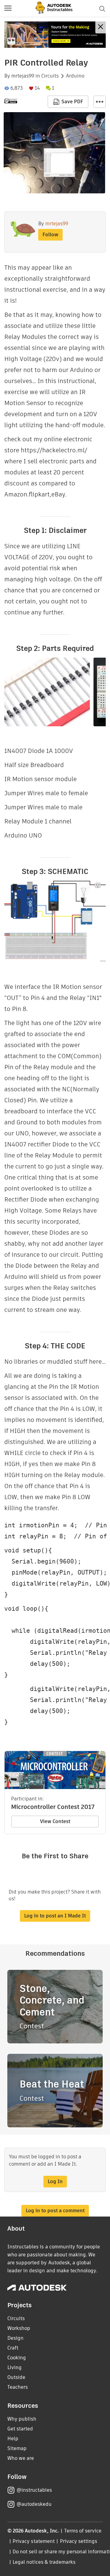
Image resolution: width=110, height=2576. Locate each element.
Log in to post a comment (55, 2211)
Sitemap (17, 2448)
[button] (8, 9)
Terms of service (83, 2531)
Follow (50, 235)
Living (15, 2367)
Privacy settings (79, 2541)
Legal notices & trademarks (44, 2562)
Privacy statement (34, 2541)
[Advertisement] (55, 35)
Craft (13, 2348)
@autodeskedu (34, 2504)
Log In (55, 2181)
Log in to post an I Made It (55, 1916)
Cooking (17, 2358)
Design (15, 2338)
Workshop (19, 2328)
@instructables (34, 2490)
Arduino (75, 76)
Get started (20, 2429)
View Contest (55, 1821)
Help (13, 2439)
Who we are (21, 2458)
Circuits (50, 76)
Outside (16, 2377)
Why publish (22, 2419)
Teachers (18, 2387)
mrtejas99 (23, 76)
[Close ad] (101, 27)
